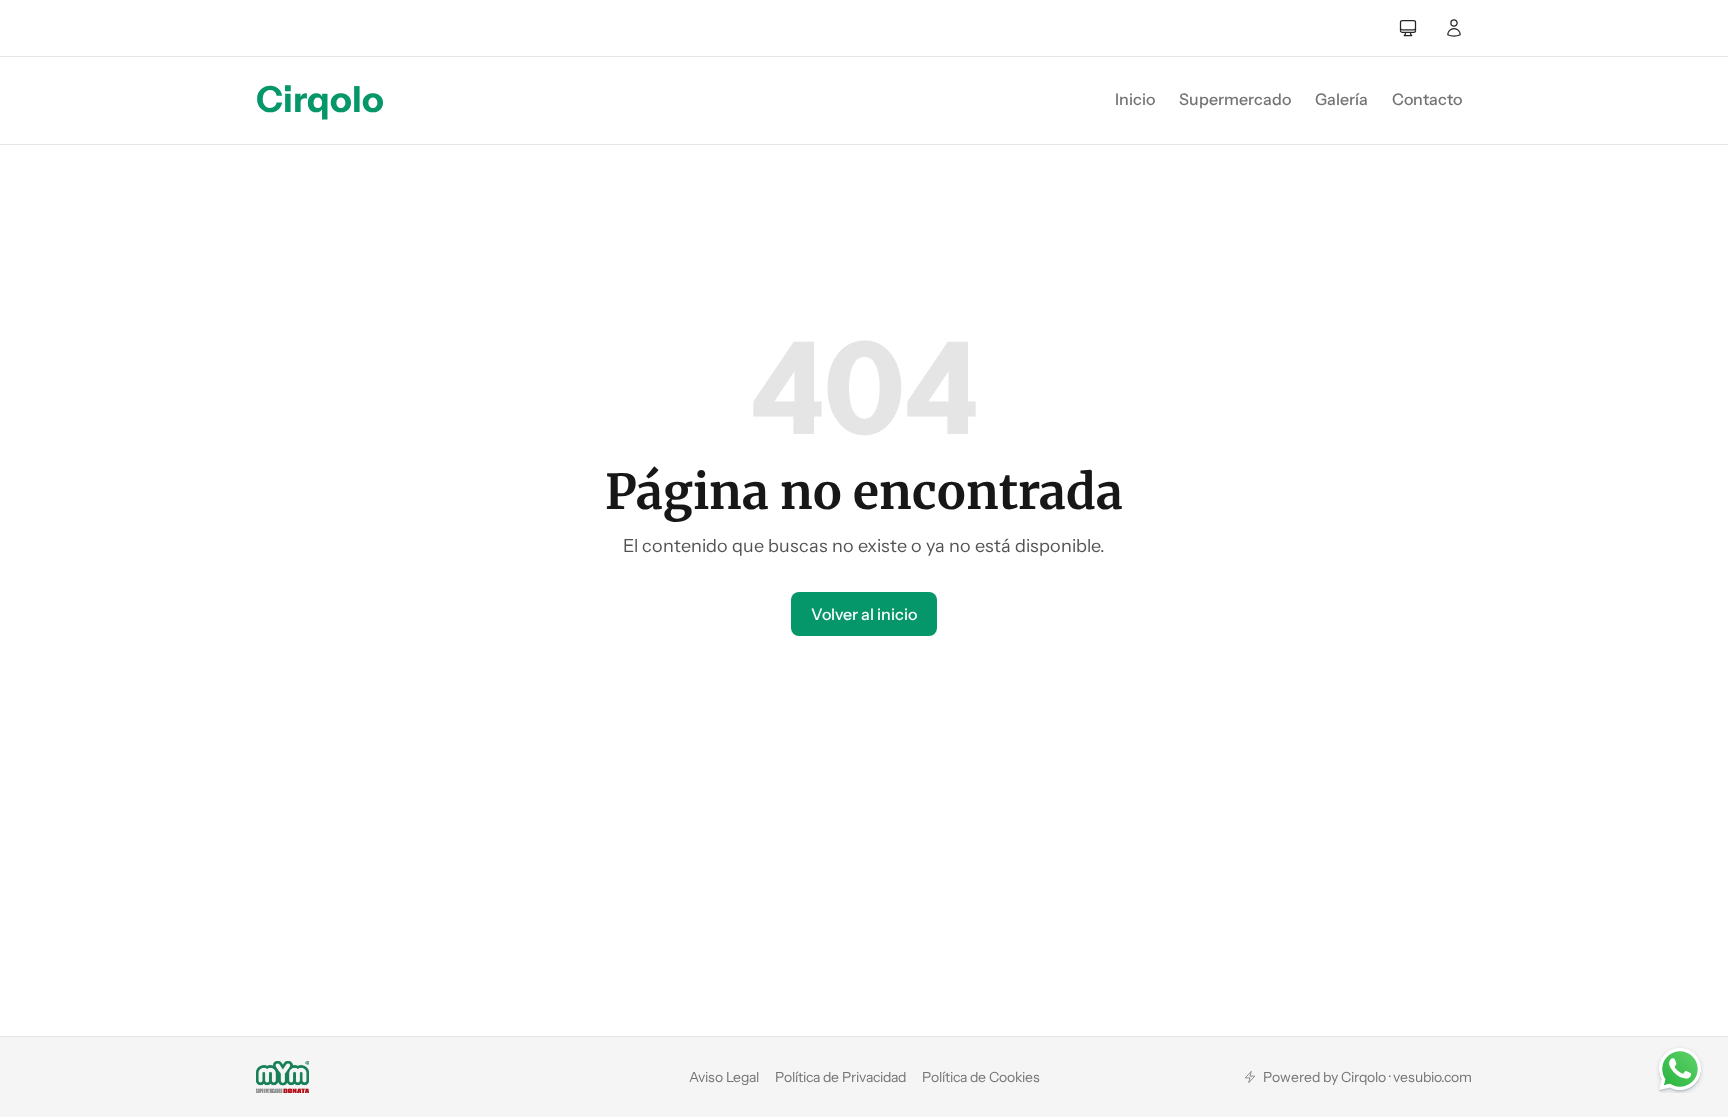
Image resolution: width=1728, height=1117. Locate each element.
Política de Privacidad (840, 1077)
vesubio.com (1432, 1077)
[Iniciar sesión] (1454, 28)
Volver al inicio (864, 614)
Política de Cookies (981, 1077)
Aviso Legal (724, 1077)
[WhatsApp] (1680, 1069)
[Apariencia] (1408, 28)
